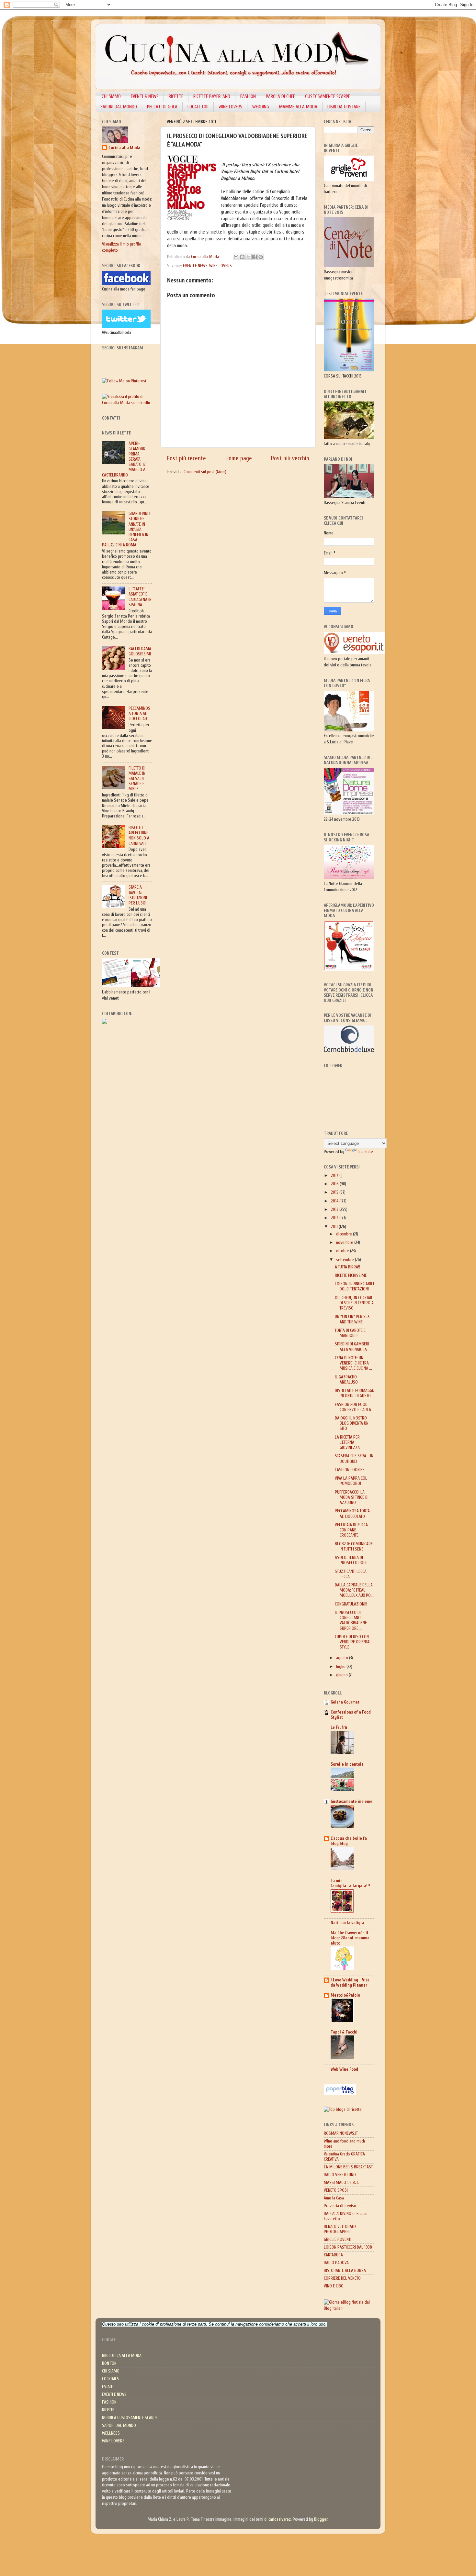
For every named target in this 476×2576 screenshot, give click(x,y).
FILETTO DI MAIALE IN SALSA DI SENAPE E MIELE (137, 779)
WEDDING (261, 107)
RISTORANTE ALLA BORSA (345, 2271)
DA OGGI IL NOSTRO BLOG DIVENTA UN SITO (352, 1423)
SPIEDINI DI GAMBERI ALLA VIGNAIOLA (352, 1347)
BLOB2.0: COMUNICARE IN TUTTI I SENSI (354, 1547)
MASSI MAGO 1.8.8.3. (341, 2183)
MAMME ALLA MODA (298, 107)
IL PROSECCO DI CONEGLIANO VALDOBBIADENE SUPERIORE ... (351, 1621)
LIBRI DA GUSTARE (344, 107)
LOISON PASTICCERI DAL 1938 (348, 2247)
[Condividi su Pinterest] (261, 257)
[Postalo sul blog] (242, 257)
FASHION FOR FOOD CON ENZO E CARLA (353, 1407)
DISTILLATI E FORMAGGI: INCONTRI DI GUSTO (354, 1393)
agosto (343, 1658)
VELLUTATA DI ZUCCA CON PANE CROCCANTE (351, 1530)
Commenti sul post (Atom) (205, 472)
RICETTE (176, 97)
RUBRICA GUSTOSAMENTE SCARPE (130, 2418)
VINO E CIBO (334, 2286)
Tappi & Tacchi (344, 2032)
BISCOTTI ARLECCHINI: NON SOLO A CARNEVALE (139, 836)
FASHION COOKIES (350, 1470)
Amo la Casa (334, 2198)
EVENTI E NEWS (195, 266)
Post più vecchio (290, 458)
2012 (335, 1218)
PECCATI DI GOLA (162, 107)
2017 (335, 1176)
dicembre (345, 1234)
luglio (341, 1667)
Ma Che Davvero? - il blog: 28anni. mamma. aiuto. (351, 1938)
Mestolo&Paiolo (345, 1995)
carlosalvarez (280, 2519)
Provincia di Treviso (340, 2206)
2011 (335, 1227)
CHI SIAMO (111, 97)
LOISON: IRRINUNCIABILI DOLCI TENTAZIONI (354, 1287)
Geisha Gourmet (345, 1702)
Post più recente (186, 458)
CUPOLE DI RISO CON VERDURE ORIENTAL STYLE (353, 1642)
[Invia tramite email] (236, 257)
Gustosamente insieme (351, 1802)
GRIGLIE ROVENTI (338, 2240)
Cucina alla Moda (124, 148)
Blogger (321, 2519)
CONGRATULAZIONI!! (351, 1604)
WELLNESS (111, 2433)
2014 (335, 1201)
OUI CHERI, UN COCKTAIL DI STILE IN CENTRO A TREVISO (354, 1303)
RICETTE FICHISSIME (351, 1276)
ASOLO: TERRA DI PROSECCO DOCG (351, 1560)
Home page (239, 458)
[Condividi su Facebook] (255, 257)
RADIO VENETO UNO (340, 2175)
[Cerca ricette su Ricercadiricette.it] (343, 2110)
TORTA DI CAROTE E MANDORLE (350, 1333)
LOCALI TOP (198, 107)
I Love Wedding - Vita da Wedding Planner (350, 1983)
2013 (335, 1210)
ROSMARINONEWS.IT (341, 2133)
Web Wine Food (344, 2069)
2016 (335, 1184)
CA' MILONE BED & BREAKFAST (348, 2167)
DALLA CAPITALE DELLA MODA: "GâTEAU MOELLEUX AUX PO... (354, 1590)
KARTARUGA (333, 2255)
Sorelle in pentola (347, 1764)
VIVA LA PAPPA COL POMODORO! (351, 1481)
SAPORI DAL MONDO (119, 107)
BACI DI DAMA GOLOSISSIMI (140, 652)
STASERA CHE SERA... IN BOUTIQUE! (354, 1459)
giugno (342, 1675)
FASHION (248, 97)
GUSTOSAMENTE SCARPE (328, 97)
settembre (346, 1260)
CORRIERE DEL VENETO (342, 2278)
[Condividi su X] (248, 257)
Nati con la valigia (347, 1923)
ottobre (343, 1251)
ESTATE (108, 2387)
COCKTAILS (111, 2379)
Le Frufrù (339, 1727)
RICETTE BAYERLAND (212, 97)
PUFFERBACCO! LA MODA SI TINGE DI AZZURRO (352, 1497)
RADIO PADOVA (336, 2263)
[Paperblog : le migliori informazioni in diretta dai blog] (340, 2094)
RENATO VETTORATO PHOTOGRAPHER (340, 2229)
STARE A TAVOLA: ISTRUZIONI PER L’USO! (138, 895)
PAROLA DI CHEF (280, 97)
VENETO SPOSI (336, 2190)
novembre (345, 1243)
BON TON (109, 2363)
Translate (366, 1152)
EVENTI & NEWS (145, 97)
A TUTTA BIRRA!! (347, 1267)
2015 (335, 1192)
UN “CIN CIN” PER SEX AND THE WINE (352, 1319)
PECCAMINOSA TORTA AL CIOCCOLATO (139, 714)
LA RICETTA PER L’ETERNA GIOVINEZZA (347, 1442)
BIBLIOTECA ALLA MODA (122, 2356)
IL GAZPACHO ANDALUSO (346, 1380)
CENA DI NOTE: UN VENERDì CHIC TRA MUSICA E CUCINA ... (353, 1363)
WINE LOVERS (230, 107)
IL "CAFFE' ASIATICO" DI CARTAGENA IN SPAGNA (140, 597)
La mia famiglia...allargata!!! (350, 1883)
